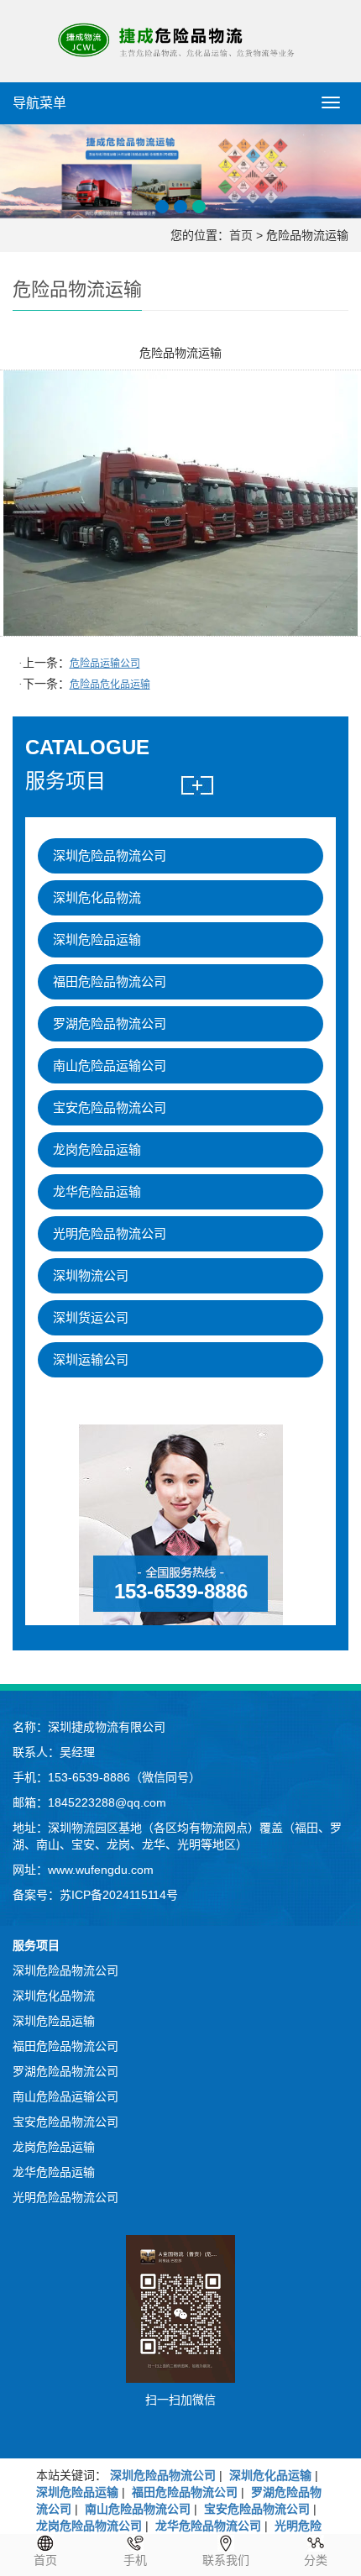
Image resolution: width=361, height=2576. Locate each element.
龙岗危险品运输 (97, 1149)
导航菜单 (39, 103)
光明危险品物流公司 (110, 1233)
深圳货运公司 (91, 1317)
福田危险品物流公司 (110, 981)
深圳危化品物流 (97, 897)
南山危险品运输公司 (110, 1065)
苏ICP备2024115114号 (119, 1895)
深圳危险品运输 (97, 939)
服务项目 (36, 1945)
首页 (241, 235)
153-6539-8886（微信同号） (124, 1777)
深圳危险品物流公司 (110, 855)
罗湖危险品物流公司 (110, 1023)
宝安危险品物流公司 (110, 1107)
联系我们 (226, 2560)
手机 (135, 2560)
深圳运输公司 (91, 1359)
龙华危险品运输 (97, 1191)
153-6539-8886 (181, 1591)
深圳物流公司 (91, 1275)
